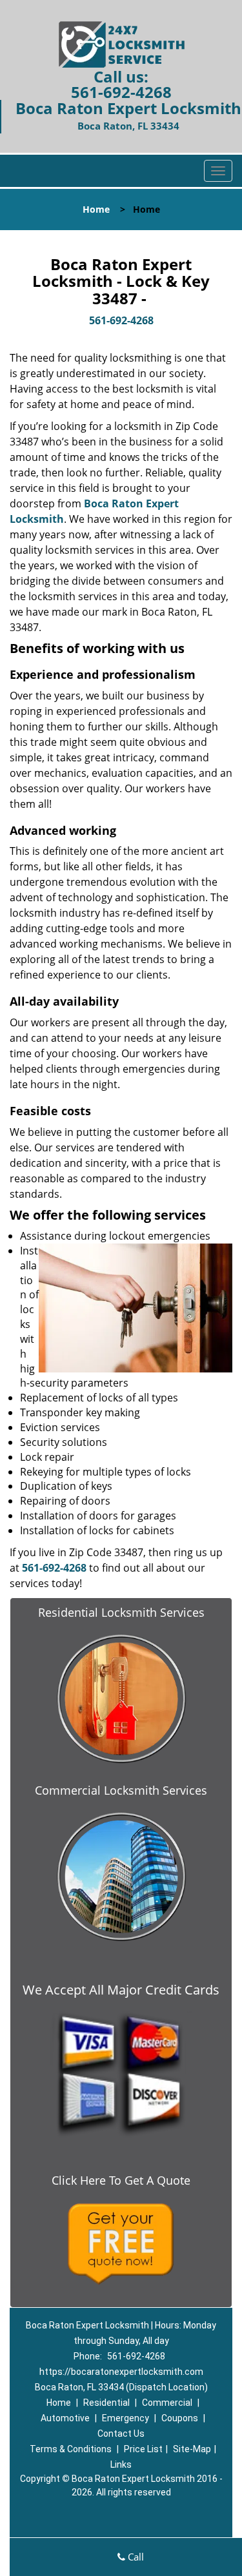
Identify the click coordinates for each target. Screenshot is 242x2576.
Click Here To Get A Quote (121, 2180)
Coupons (180, 2418)
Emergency (126, 2418)
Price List (143, 2449)
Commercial (167, 2403)
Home (96, 209)
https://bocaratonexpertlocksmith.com (121, 2372)
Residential (106, 2403)
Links (121, 2464)
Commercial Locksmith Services (121, 1790)
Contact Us (121, 2434)
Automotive (65, 2418)
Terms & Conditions (71, 2449)
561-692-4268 (121, 92)
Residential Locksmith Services (121, 1612)
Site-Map (192, 2449)
